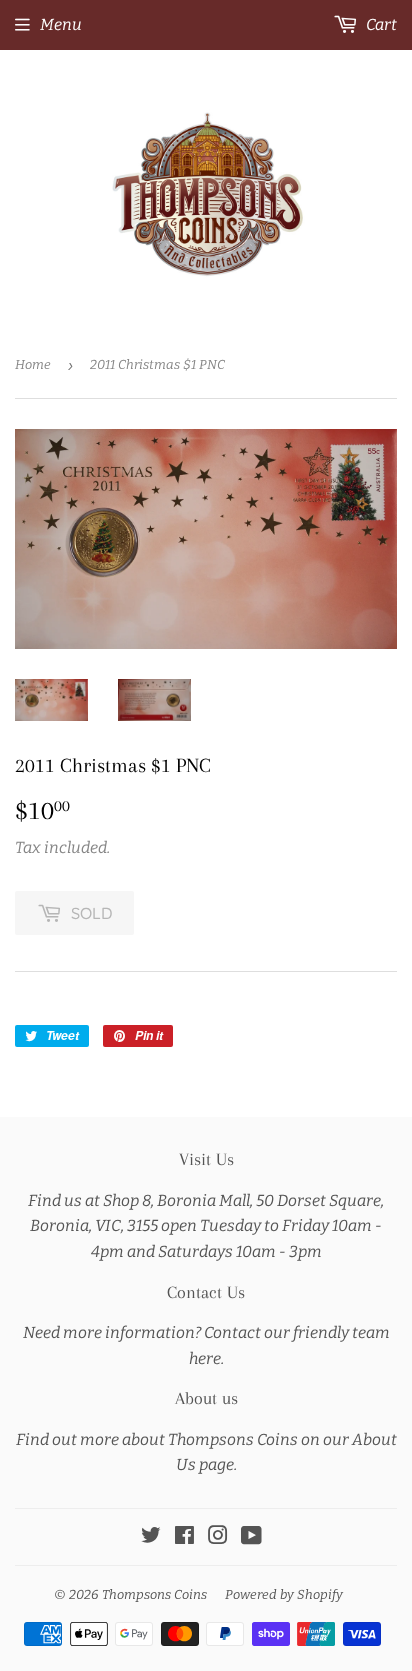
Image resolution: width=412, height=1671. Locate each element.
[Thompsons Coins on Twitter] (151, 1537)
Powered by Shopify (284, 1594)
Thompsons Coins (154, 1594)
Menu (61, 24)
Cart (380, 24)
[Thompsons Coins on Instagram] (218, 1537)
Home (33, 364)
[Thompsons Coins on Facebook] (184, 1537)
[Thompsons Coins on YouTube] (251, 1537)
